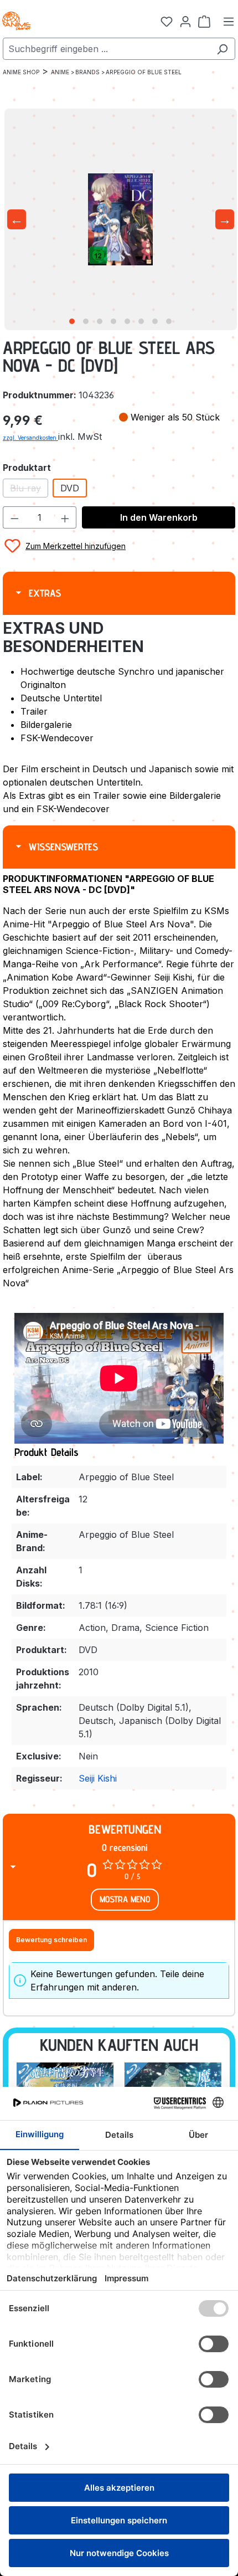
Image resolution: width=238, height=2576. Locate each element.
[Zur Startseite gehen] (55, 21)
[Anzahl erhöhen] (65, 517)
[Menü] (229, 21)
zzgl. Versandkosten (30, 438)
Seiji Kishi (98, 1778)
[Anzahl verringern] (14, 517)
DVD (70, 488)
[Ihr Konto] (185, 21)
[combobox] (106, 49)
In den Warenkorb (159, 517)
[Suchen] (222, 49)
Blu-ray (29, 490)
